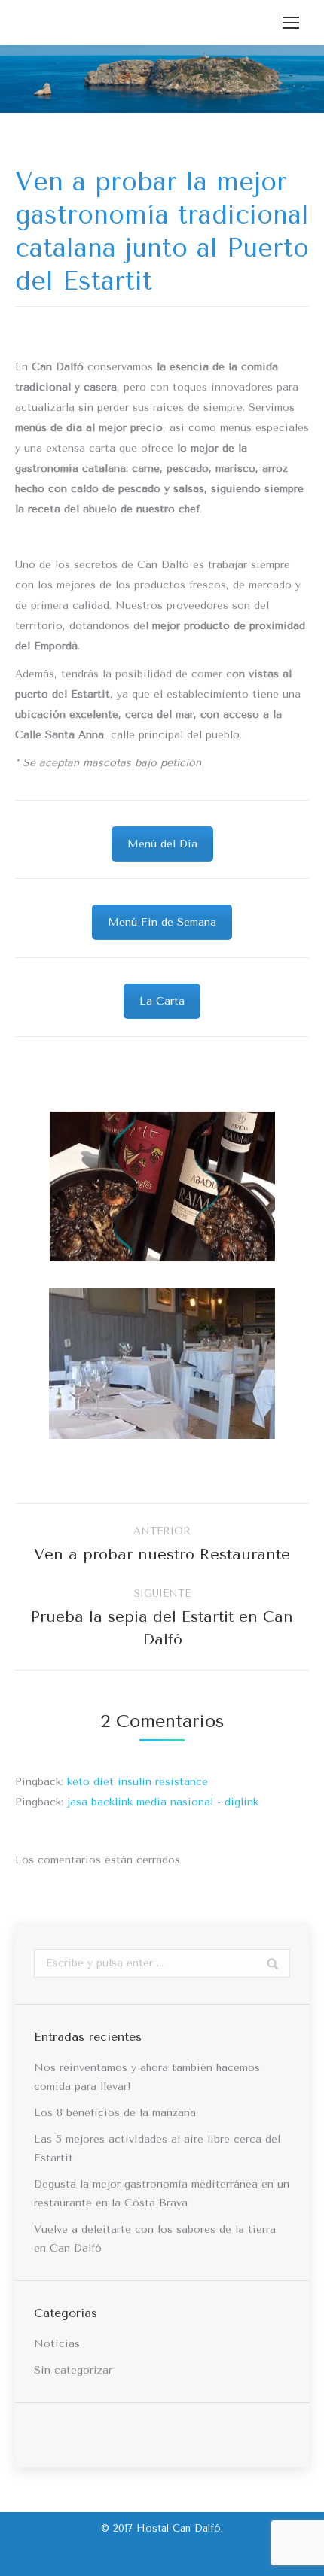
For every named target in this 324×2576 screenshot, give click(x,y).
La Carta (162, 1001)
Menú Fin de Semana (162, 922)
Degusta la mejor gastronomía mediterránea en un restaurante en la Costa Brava (162, 2194)
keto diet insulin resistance (138, 1782)
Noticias (57, 2344)
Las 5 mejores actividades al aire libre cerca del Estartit (157, 2149)
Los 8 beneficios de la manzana (115, 2113)
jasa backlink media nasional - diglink (163, 1802)
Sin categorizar (73, 2370)
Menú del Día (162, 844)
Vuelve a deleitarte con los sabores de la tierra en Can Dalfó (155, 2239)
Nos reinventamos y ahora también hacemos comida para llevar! (147, 2077)
